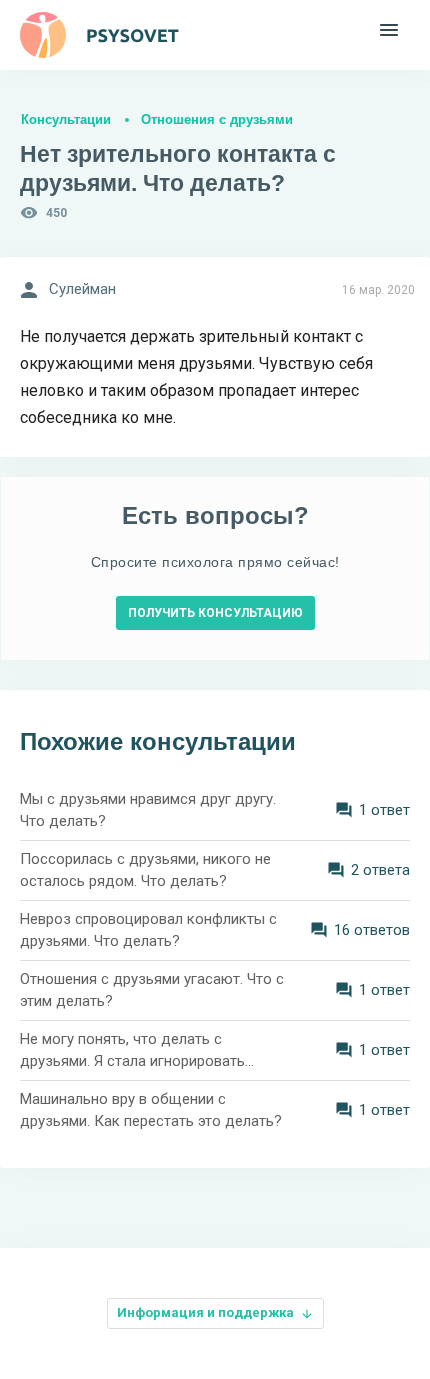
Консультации (66, 119)
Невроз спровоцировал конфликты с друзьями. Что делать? (148, 930)
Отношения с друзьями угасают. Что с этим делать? (152, 990)
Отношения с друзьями (217, 119)
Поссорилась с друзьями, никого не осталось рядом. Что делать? (145, 870)
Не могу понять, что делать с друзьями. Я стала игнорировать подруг (132, 1051)
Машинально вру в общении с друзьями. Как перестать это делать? (151, 1110)
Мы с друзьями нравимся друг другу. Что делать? (148, 810)
